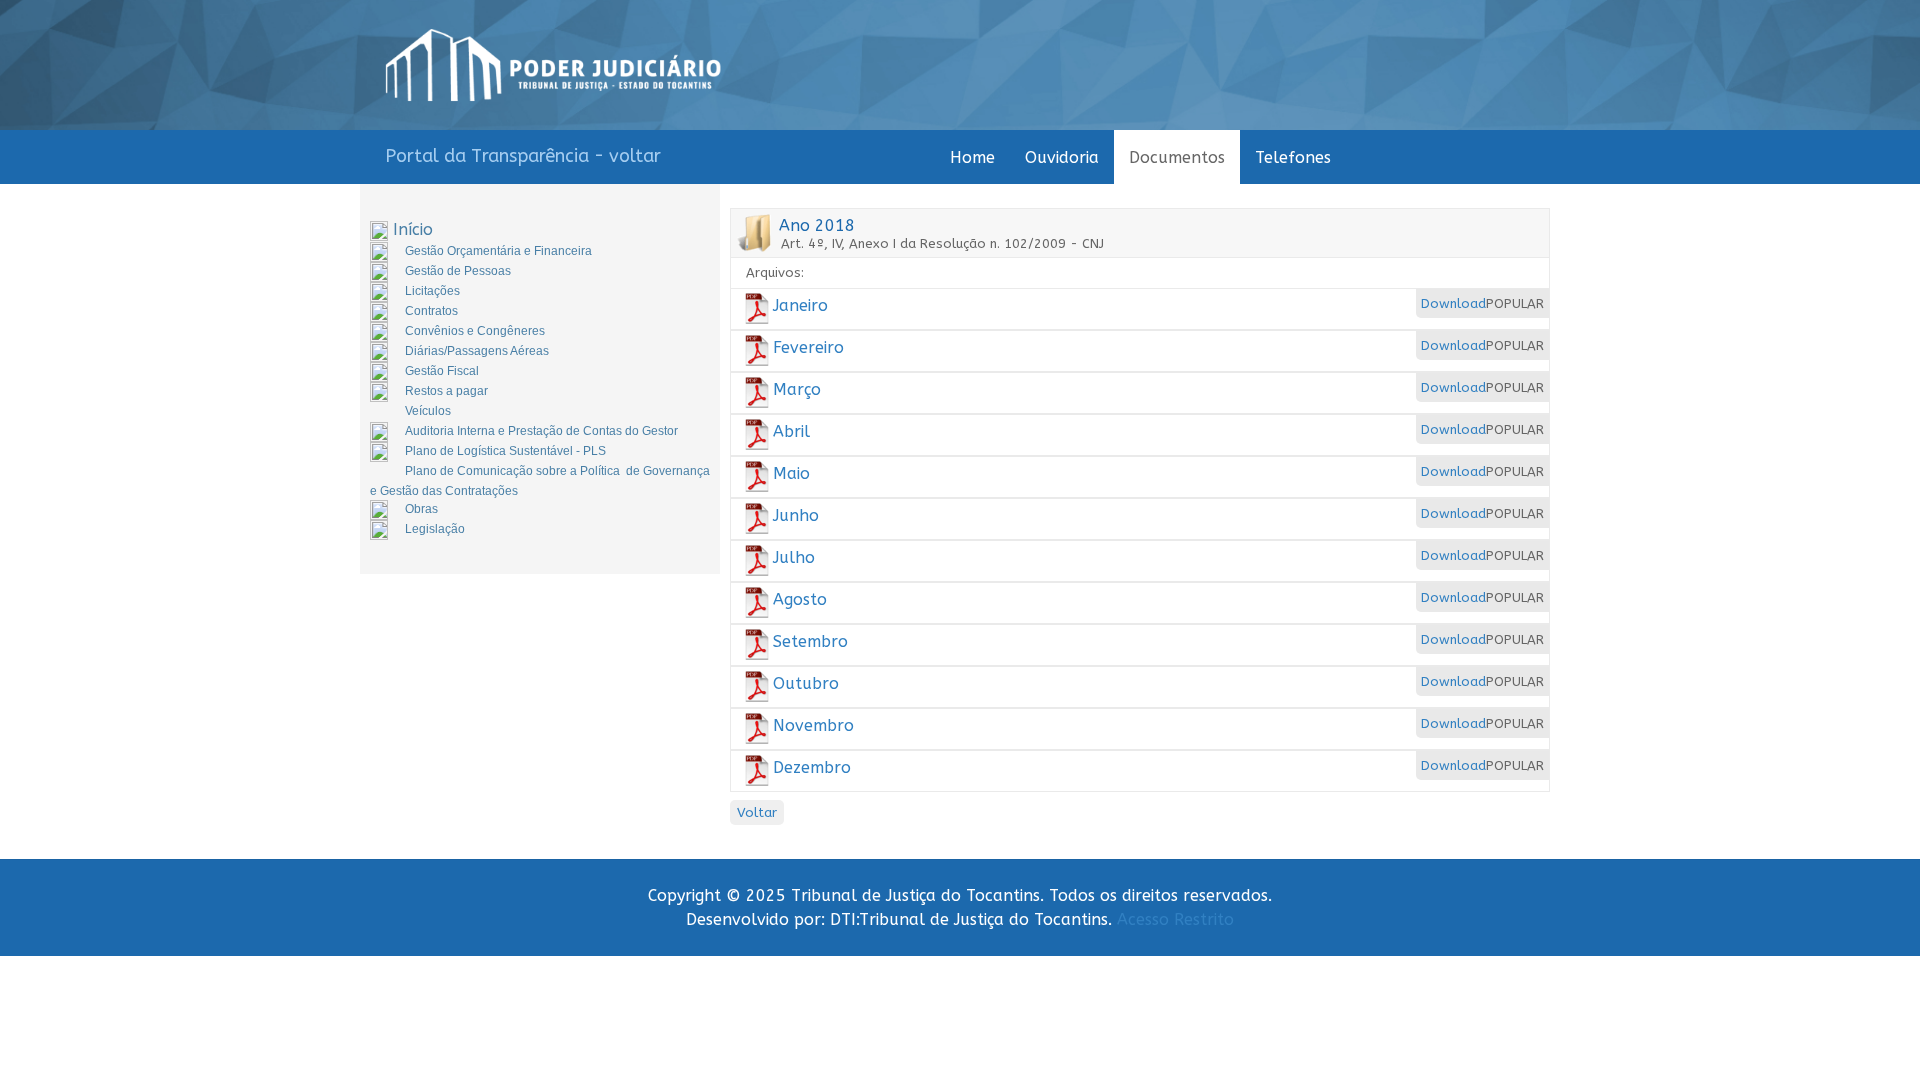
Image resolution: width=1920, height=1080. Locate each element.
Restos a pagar (446, 391)
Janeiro (800, 305)
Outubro (806, 683)
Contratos (431, 311)
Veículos (428, 411)
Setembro (810, 641)
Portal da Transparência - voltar (523, 156)
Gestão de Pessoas (458, 271)
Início (413, 229)
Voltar (757, 812)
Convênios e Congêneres (475, 331)
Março (797, 389)
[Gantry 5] (553, 65)
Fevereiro (808, 347)
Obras (421, 509)
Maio (791, 473)
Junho (796, 515)
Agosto (800, 599)
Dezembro (812, 767)
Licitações (432, 291)
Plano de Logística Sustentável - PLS (505, 451)
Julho (794, 557)
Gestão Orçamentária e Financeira (498, 251)
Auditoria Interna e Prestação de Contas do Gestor (541, 431)
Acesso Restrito (1175, 919)
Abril (791, 431)
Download (1453, 303)
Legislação (435, 529)
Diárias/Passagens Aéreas (477, 351)
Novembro (813, 725)
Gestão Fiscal (442, 371)
